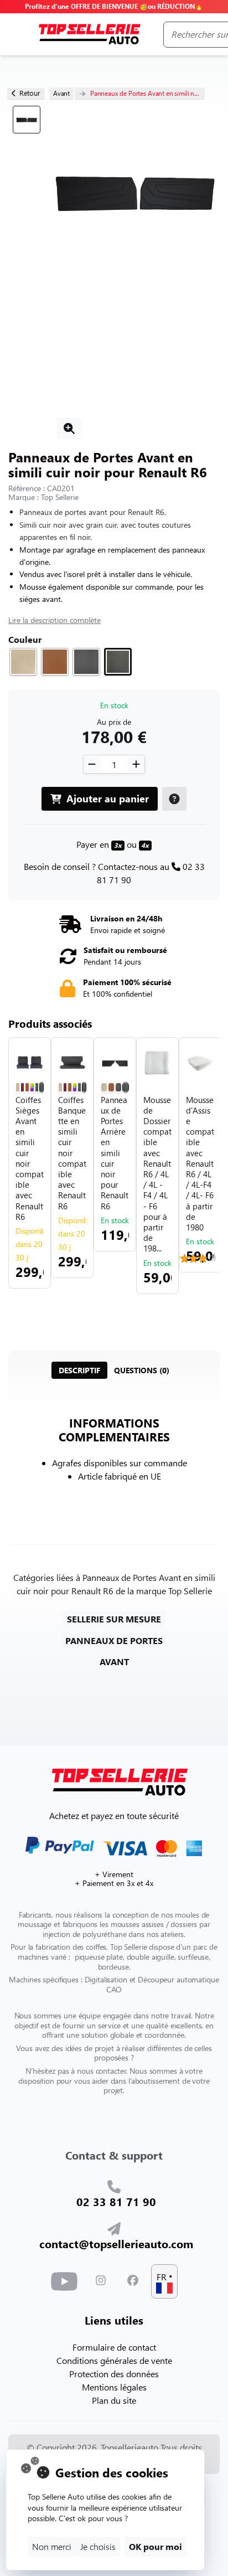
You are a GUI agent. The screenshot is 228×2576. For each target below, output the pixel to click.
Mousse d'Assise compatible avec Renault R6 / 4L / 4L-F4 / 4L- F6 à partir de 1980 (200, 1164)
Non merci (52, 2546)
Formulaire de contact (114, 2347)
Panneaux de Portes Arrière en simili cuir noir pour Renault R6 (115, 1153)
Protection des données (114, 2374)
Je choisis (98, 2546)
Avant (61, 93)
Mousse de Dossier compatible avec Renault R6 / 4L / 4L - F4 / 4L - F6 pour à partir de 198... (157, 1174)
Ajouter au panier (106, 798)
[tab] (79, 1370)
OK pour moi (156, 2546)
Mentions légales (114, 2387)
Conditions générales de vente (114, 2360)
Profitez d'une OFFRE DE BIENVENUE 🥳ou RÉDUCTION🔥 (114, 6)
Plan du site (114, 2400)
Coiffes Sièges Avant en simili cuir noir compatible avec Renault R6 (30, 1158)
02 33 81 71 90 (116, 2201)
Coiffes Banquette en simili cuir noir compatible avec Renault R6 (72, 1153)
